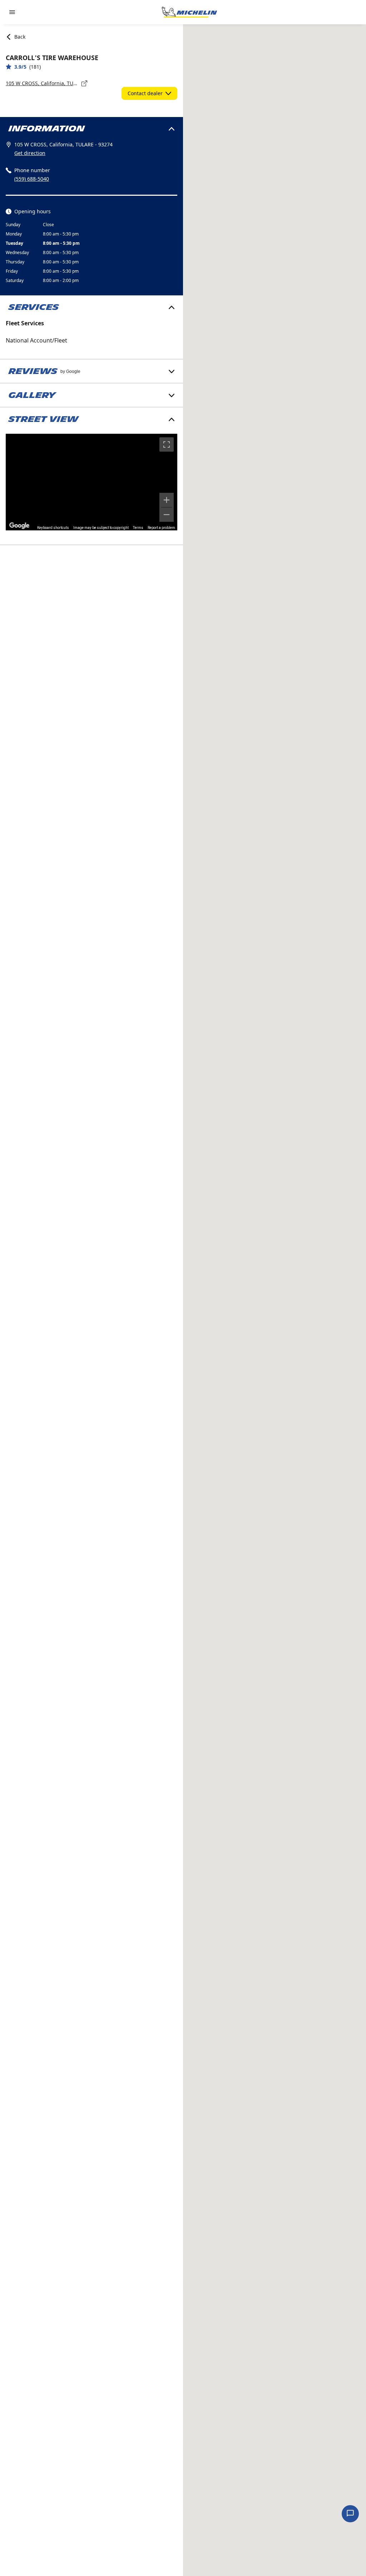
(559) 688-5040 (32, 179)
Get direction (30, 153)
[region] (91, 482)
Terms (138, 528)
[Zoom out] (167, 515)
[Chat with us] (350, 2514)
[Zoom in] (167, 500)
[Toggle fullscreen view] (167, 444)
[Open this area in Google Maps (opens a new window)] (19, 526)
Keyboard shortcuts (53, 528)
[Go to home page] (189, 12)
